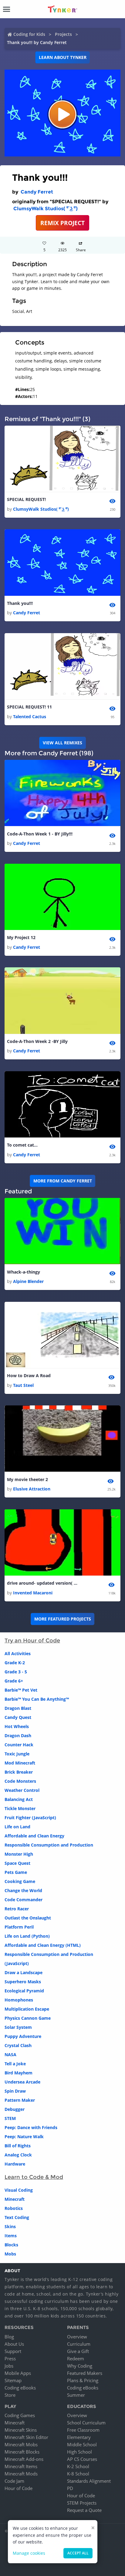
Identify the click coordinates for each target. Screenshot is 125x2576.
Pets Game (16, 1872)
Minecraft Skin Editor (26, 2437)
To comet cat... (22, 1145)
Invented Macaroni (33, 1593)
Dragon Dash (18, 1736)
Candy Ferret (37, 192)
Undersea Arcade (22, 2082)
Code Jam (14, 2481)
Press (10, 2358)
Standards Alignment (89, 2481)
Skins (10, 2226)
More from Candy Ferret (63, 1181)
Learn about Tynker (63, 57)
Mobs (10, 2254)
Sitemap (13, 2380)
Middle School (82, 2444)
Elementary (79, 2437)
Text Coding (17, 2217)
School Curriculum (86, 2423)
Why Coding (80, 2366)
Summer (76, 2395)
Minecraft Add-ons (24, 2459)
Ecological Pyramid (24, 1991)
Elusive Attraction (32, 1489)
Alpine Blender (28, 1281)
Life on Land (17, 1827)
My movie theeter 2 (27, 1479)
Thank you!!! (20, 603)
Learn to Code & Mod (34, 2177)
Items (11, 2236)
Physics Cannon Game (28, 2018)
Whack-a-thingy (24, 1272)
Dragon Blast (18, 1708)
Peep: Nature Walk (24, 2137)
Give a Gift (78, 2351)
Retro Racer (17, 1909)
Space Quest (17, 1863)
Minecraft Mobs (21, 2444)
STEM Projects (82, 2503)
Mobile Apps (18, 2373)
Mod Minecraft (20, 1763)
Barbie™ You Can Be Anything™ (37, 1699)
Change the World (23, 1890)
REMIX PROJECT (62, 223)
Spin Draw (15, 2091)
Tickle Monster (20, 1808)
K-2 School (78, 2466)
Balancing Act (19, 1799)
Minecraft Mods (21, 2474)
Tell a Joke (15, 2064)
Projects (63, 34)
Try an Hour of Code (32, 1641)
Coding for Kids (29, 34)
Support (13, 2351)
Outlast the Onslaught (28, 1918)
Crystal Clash (18, 2045)
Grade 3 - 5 (16, 1672)
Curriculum (79, 2344)
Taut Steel (23, 1385)
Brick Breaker (19, 1772)
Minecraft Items (21, 2466)
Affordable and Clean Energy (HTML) (43, 1945)
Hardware (15, 2164)
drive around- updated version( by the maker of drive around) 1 (43, 1583)
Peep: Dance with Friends (31, 2127)
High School (79, 2452)
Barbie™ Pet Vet (21, 1690)
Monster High (19, 1854)
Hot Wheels (17, 1726)
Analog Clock (18, 2155)
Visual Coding (19, 2190)
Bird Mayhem (19, 2073)
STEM (10, 2118)
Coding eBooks (20, 2388)
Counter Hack (19, 1745)
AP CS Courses (82, 2459)
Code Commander (24, 1900)
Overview (77, 2337)
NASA (10, 2055)
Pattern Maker (20, 2100)
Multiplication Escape (27, 2009)
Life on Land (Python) (27, 1936)
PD (70, 2488)
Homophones (19, 2000)
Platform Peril (19, 1927)
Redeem (76, 2358)
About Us (14, 2344)
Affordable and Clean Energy (34, 1836)
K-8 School (78, 2474)
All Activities (18, 1653)
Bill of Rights (18, 2146)
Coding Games (20, 2415)
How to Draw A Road (29, 1375)
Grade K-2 (15, 1663)
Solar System (18, 2027)
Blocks (11, 2245)
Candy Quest (18, 1717)
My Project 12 (21, 937)
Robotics (14, 2208)
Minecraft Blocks (22, 2452)
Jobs (9, 2366)
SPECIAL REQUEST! (26, 499)
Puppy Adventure (23, 2036)
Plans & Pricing (83, 2380)
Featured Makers (85, 2373)
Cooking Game (20, 1881)
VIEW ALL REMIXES (62, 743)
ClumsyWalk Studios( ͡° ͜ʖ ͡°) (46, 209)
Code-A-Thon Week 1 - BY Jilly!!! (40, 834)
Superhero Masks (23, 1982)
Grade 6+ (14, 1681)
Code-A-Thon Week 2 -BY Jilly (37, 1041)
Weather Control (22, 1790)
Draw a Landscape (24, 1972)
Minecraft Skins (21, 2430)
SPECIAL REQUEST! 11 (29, 707)
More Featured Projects (63, 1619)
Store (10, 2395)
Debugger (15, 2109)
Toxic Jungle (17, 1754)
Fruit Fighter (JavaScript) (30, 1818)
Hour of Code (19, 2488)
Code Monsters (20, 1781)
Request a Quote (84, 2510)
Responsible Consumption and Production (49, 1845)
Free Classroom (83, 2430)
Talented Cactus (30, 717)
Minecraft (15, 2199)
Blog (9, 2337)
